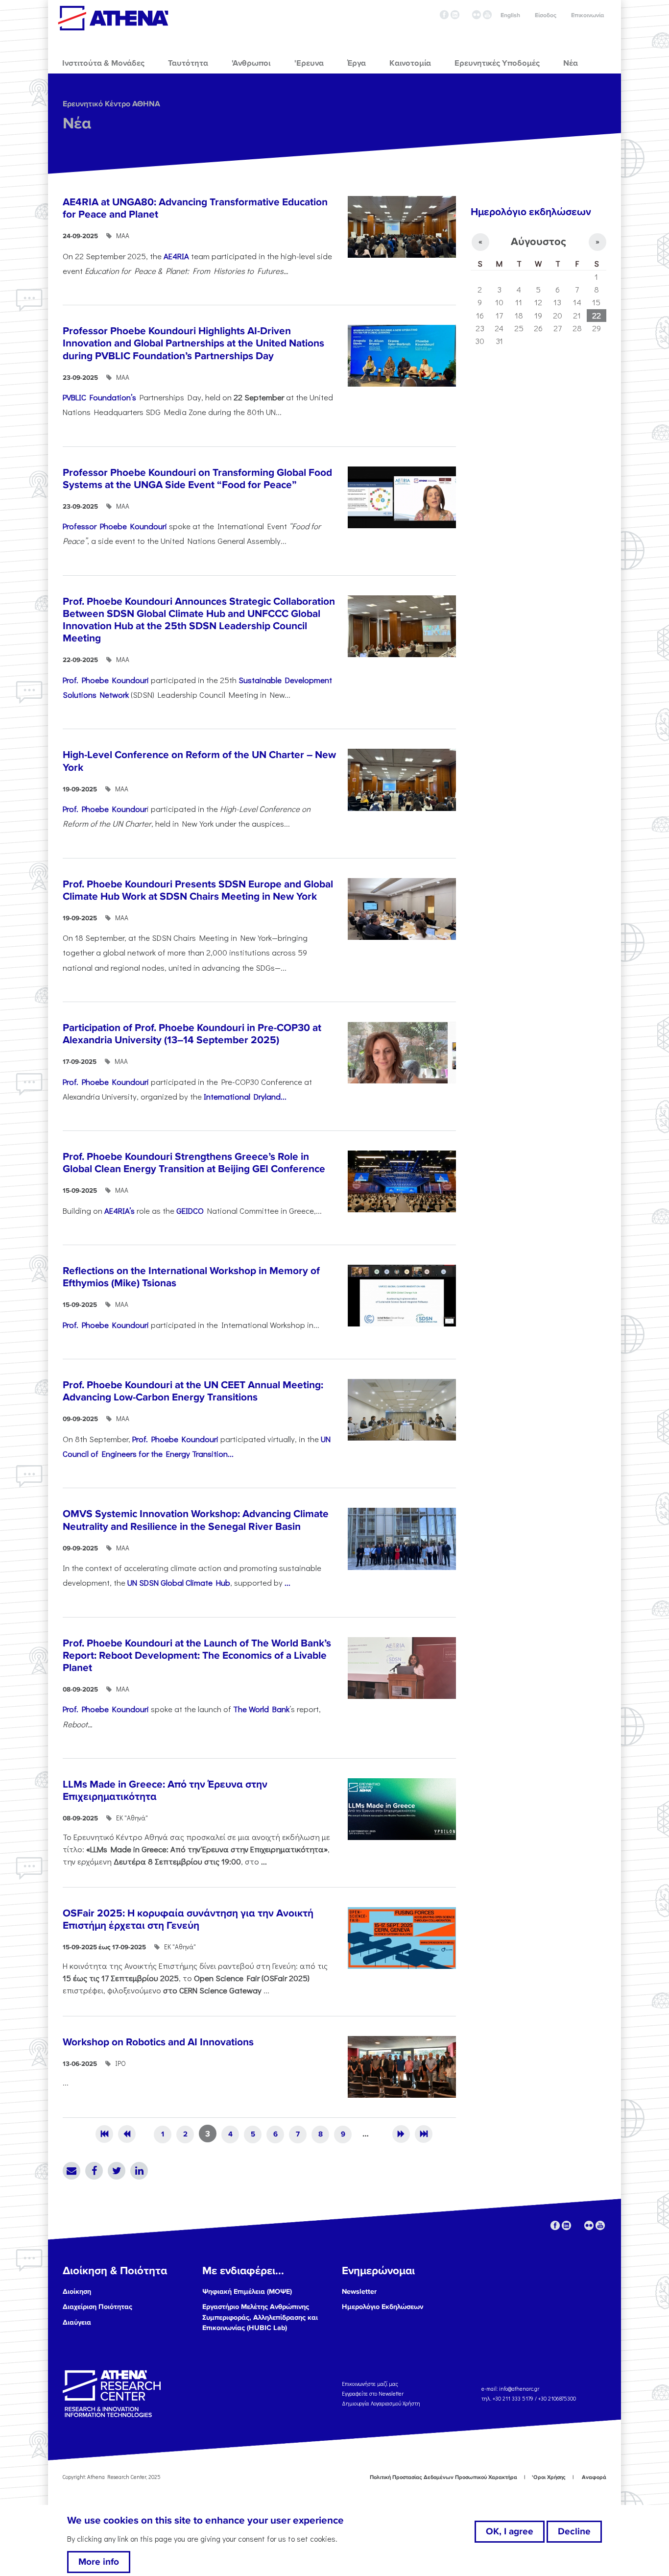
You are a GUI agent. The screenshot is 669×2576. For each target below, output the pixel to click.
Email (72, 2171)
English (510, 15)
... (287, 1582)
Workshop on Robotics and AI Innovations (158, 2042)
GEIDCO (190, 1210)
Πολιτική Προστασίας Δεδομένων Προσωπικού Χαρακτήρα (443, 2477)
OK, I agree (510, 2531)
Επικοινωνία (587, 15)
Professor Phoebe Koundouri (115, 526)
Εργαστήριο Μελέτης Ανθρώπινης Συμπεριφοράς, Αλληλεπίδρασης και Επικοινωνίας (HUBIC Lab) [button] (260, 2317)
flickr (477, 15)
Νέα (77, 124)
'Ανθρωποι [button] (251, 63)
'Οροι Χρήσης (549, 2477)
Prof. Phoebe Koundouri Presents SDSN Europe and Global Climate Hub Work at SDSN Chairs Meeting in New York (198, 890)
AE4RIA (176, 256)
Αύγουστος (538, 242)
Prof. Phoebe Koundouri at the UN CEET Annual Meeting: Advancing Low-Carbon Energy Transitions (193, 1391)
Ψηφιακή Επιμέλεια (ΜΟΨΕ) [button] (247, 2292)
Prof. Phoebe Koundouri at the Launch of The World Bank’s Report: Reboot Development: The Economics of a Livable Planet (197, 1656)
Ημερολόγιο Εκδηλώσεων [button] (382, 2307)
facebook (444, 15)
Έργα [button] (357, 63)
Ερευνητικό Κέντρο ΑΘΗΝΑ (111, 104)
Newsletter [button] (359, 2292)
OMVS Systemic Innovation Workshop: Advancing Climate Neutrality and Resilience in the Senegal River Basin (196, 1520)
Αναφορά (594, 2477)
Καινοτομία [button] (410, 63)
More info (99, 2562)
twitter (466, 15)
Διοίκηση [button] (77, 2292)
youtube (487, 15)
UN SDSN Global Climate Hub (179, 1582)
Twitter (117, 2171)
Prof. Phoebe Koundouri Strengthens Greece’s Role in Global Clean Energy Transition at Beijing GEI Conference (194, 1163)
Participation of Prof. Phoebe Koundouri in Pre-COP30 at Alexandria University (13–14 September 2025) (192, 1034)
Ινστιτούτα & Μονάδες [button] (103, 63)
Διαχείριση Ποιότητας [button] (97, 2307)
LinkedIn (139, 2171)
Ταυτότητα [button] (188, 63)
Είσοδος (546, 15)
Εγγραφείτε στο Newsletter (373, 2393)
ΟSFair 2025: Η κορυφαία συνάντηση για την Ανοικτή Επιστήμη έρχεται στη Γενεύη (188, 1919)
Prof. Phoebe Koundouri (106, 680)
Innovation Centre (113, 18)
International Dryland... (245, 1096)
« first (104, 2134)
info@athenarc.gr (519, 2389)
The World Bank (261, 1709)
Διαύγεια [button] (77, 2322)
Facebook (94, 2171)
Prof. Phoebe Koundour (105, 809)
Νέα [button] (571, 63)
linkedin (455, 15)
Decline (574, 2531)
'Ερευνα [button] (309, 63)
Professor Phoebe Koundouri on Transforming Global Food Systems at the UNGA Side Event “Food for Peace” (197, 479)
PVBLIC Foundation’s (99, 397)
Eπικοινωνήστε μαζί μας (370, 2384)
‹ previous (127, 2134)
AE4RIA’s (119, 1210)
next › (401, 2134)
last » (424, 2134)
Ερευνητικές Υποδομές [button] (497, 63)
